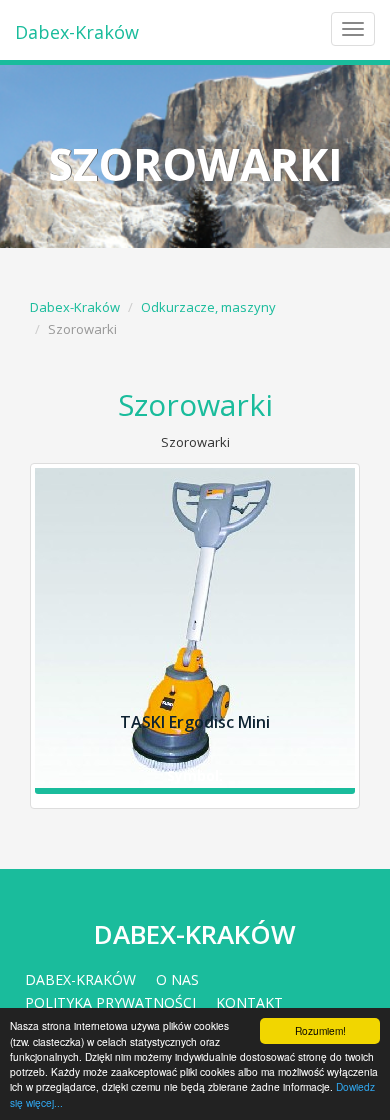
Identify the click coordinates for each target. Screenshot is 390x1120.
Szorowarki (195, 404)
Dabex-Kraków (77, 32)
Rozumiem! (320, 1030)
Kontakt (249, 1002)
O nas (177, 979)
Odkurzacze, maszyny (208, 307)
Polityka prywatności (110, 1002)
